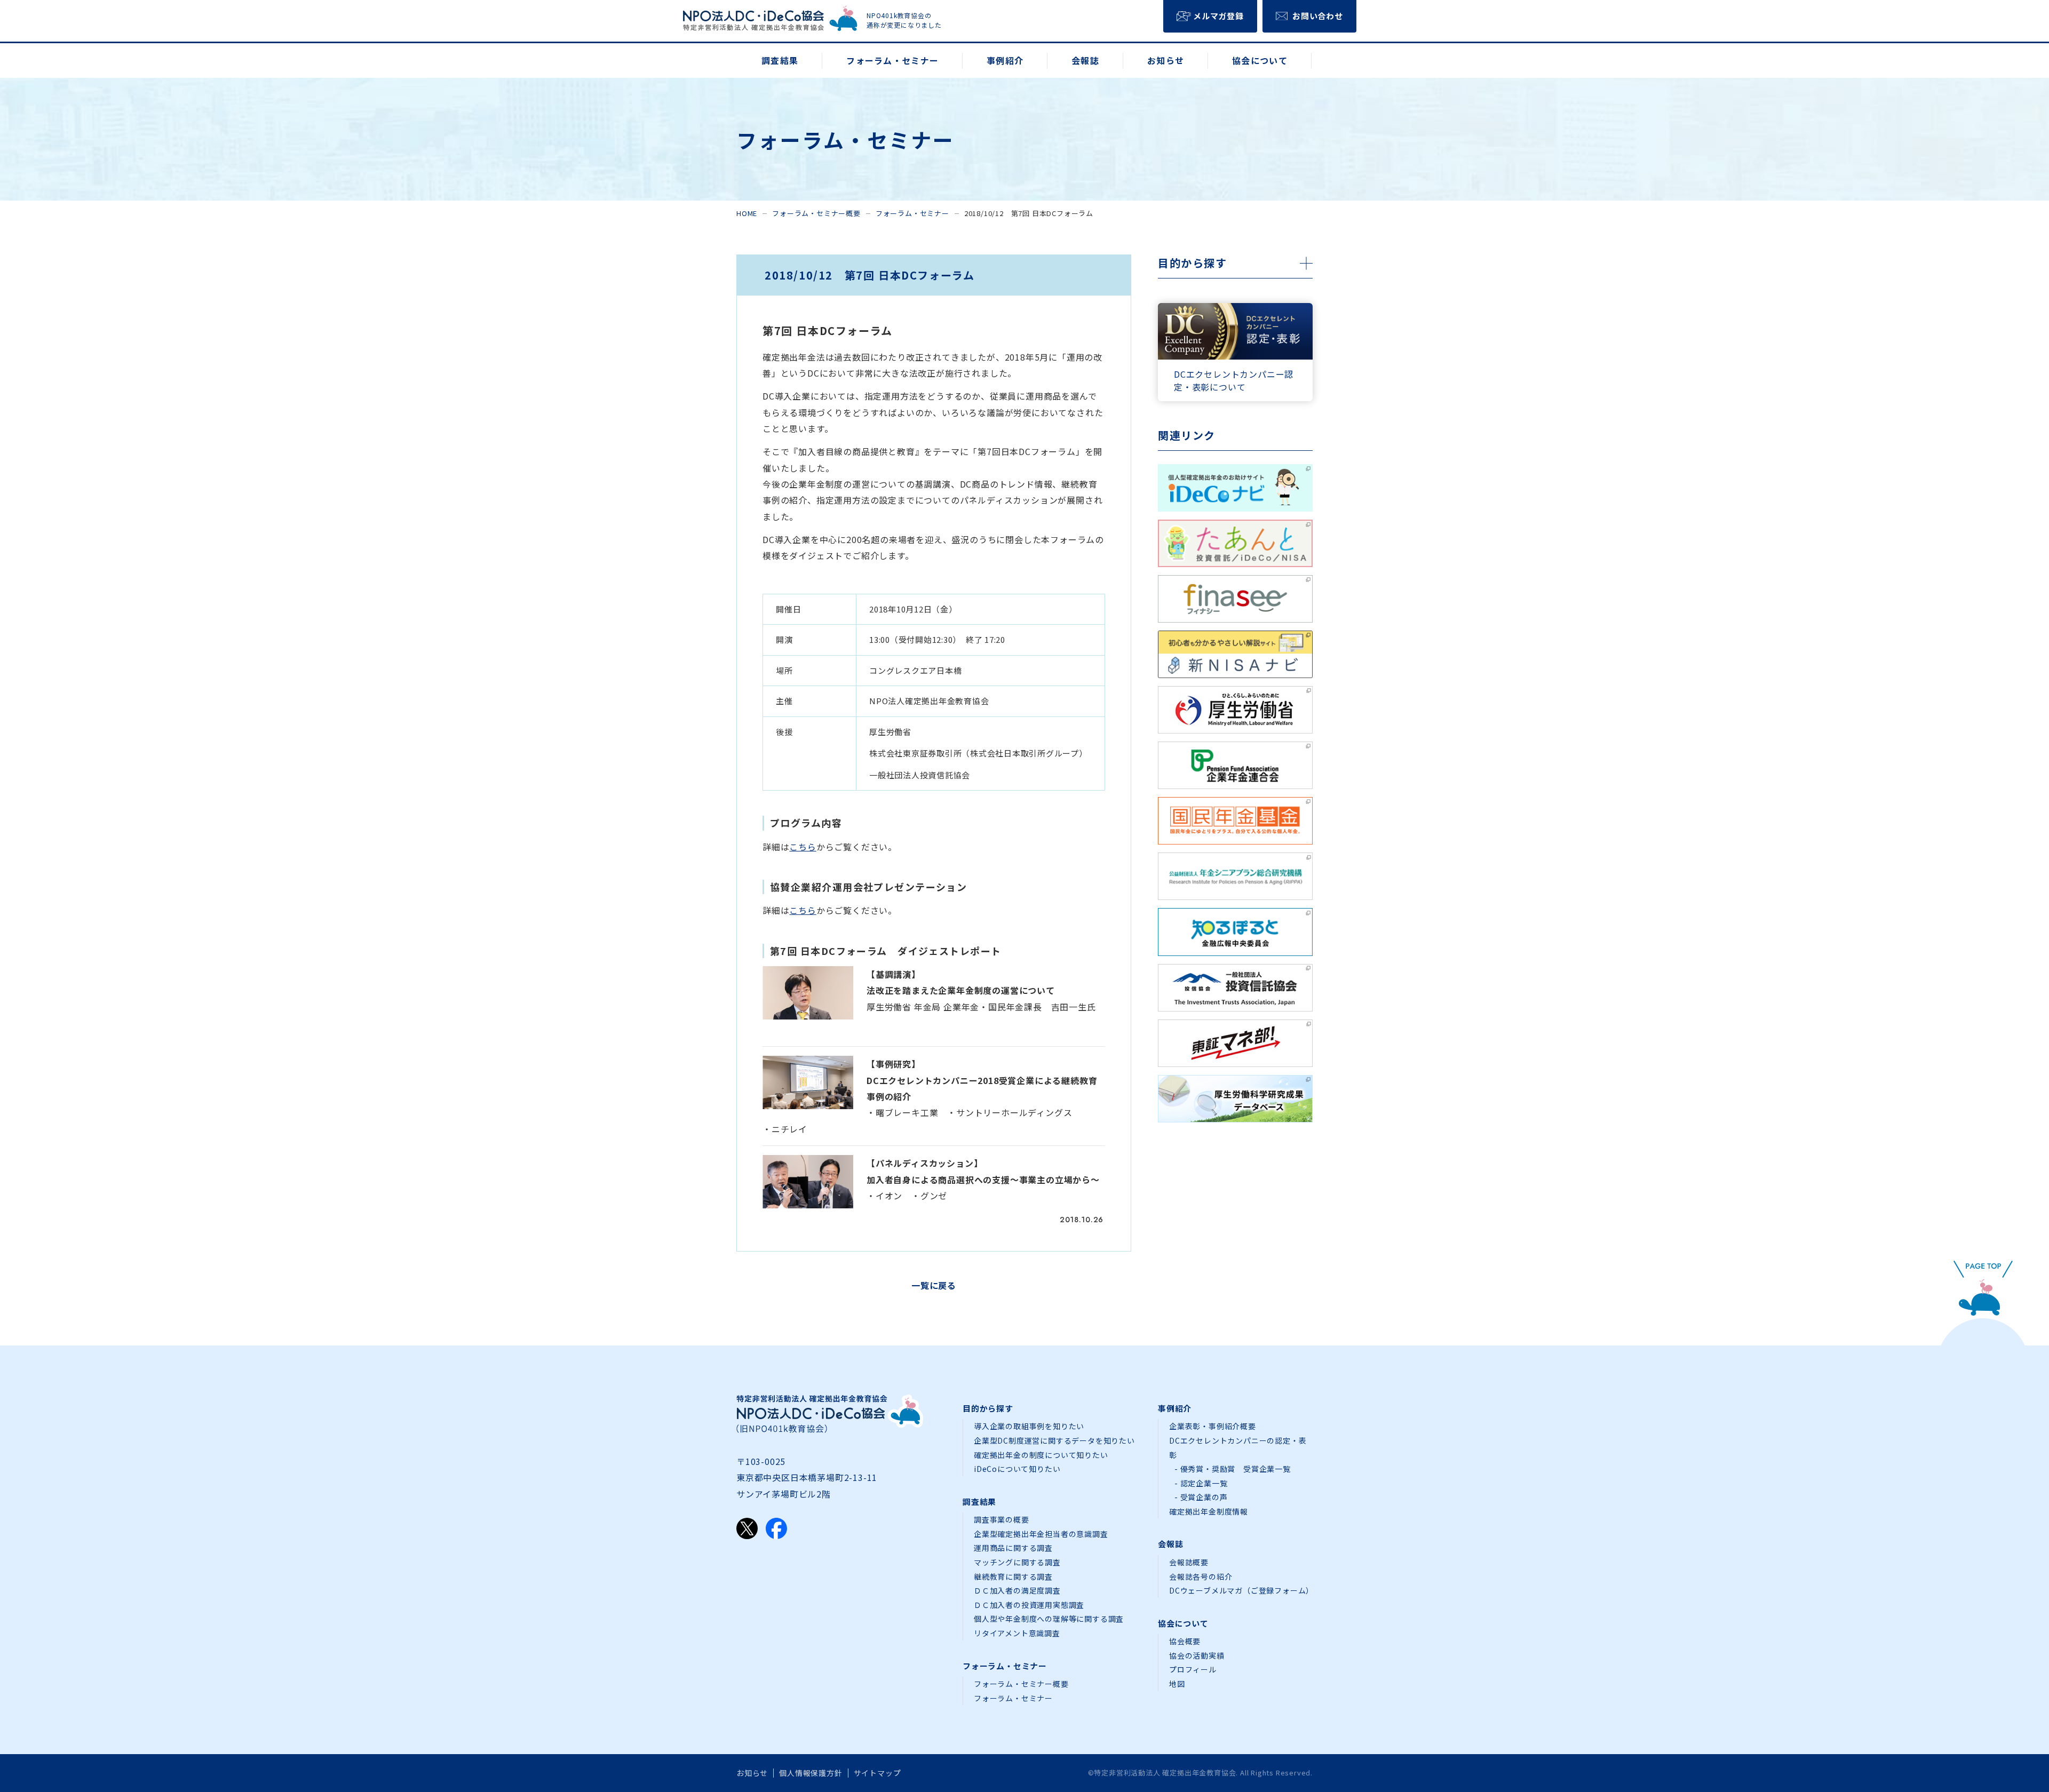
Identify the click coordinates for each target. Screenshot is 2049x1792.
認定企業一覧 (1204, 1483)
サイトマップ (877, 1773)
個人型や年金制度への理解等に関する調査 (1049, 1619)
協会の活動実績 (1197, 1655)
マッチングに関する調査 (1017, 1562)
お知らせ (752, 1773)
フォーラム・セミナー (912, 213)
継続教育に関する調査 (1013, 1576)
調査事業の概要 (1002, 1519)
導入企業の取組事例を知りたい (1029, 1426)
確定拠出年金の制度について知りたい (1041, 1455)
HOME (747, 213)
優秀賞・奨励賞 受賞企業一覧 (1236, 1469)
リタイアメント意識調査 (1017, 1633)
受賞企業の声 (1204, 1497)
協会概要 (1185, 1641)
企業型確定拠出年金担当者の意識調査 (1041, 1534)
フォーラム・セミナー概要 (816, 213)
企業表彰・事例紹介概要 (1213, 1426)
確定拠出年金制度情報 (1209, 1511)
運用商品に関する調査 (1013, 1548)
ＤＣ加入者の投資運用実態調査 (1029, 1605)
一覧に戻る (934, 1285)
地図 (1177, 1684)
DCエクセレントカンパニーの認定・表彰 (1238, 1448)
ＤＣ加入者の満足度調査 (1017, 1590)
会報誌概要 (1189, 1562)
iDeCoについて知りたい (1017, 1469)
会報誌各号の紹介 (1201, 1576)
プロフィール (1193, 1669)
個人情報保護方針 (811, 1773)
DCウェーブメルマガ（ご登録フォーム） (1241, 1590)
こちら (803, 847)
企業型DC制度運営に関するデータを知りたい (1054, 1440)
